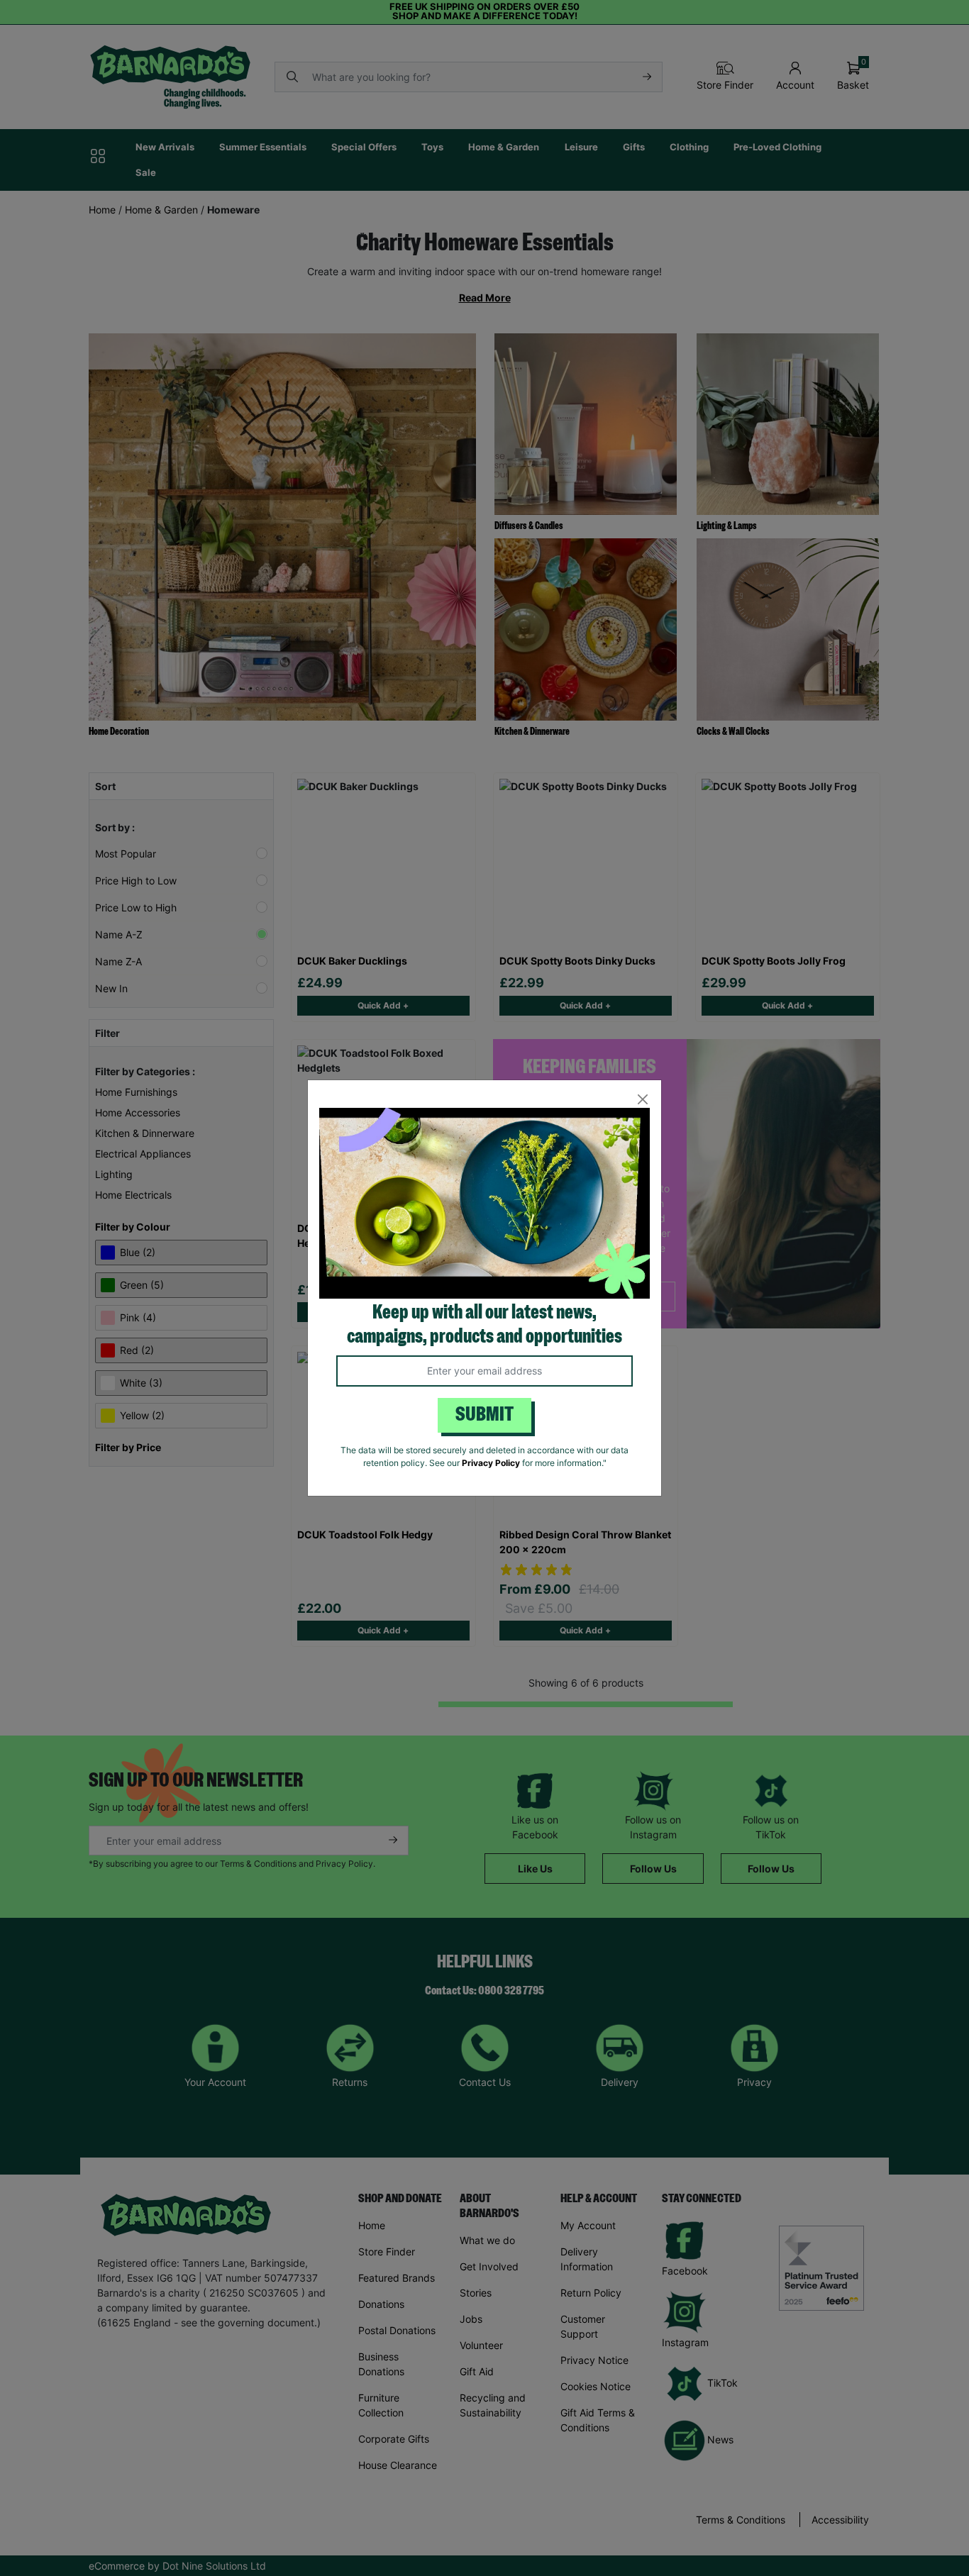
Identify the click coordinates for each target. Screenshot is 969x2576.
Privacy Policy (491, 1463)
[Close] (642, 1099)
